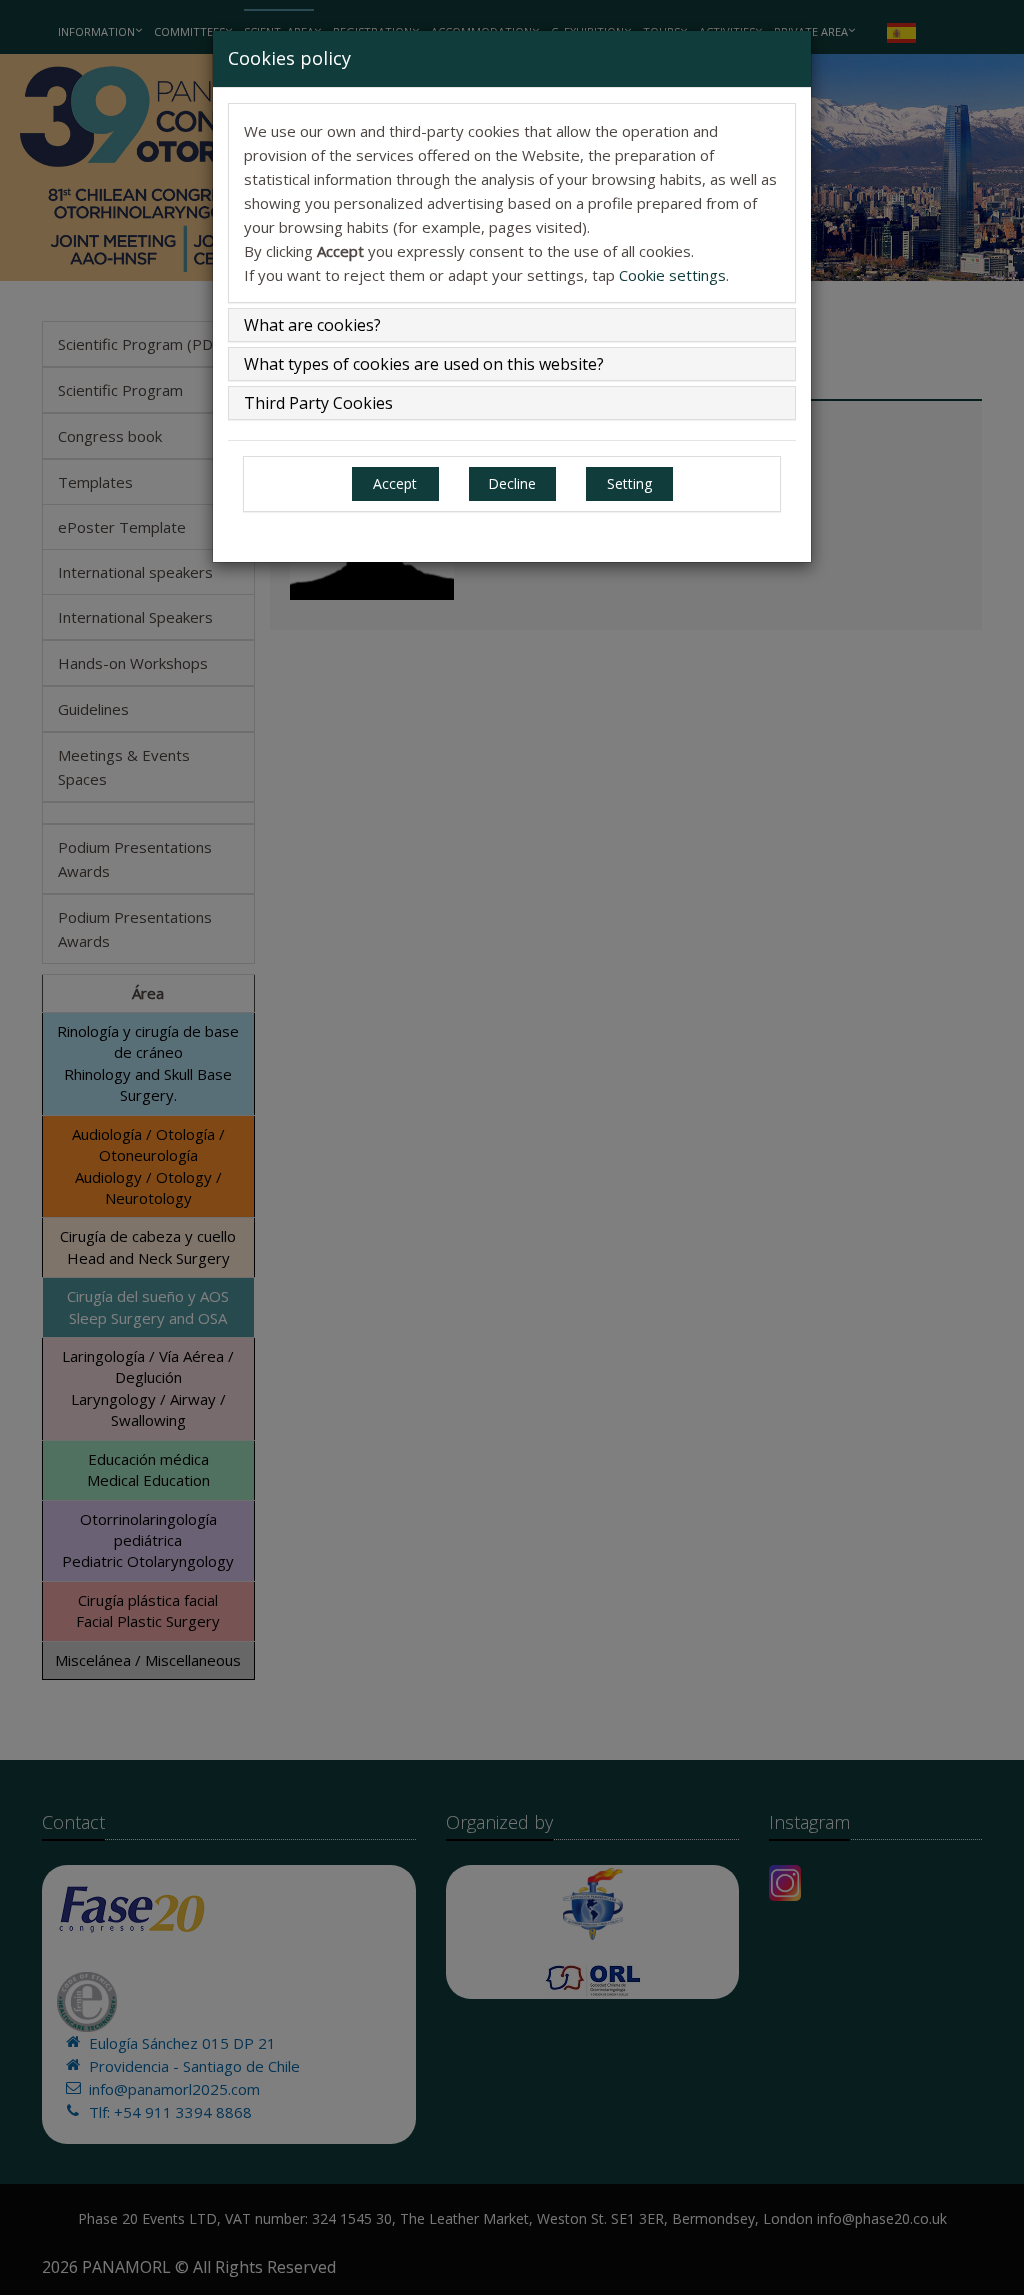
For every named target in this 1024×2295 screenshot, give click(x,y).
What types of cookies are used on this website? (424, 364)
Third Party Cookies (318, 403)
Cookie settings (672, 275)
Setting (629, 483)
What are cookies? (312, 325)
